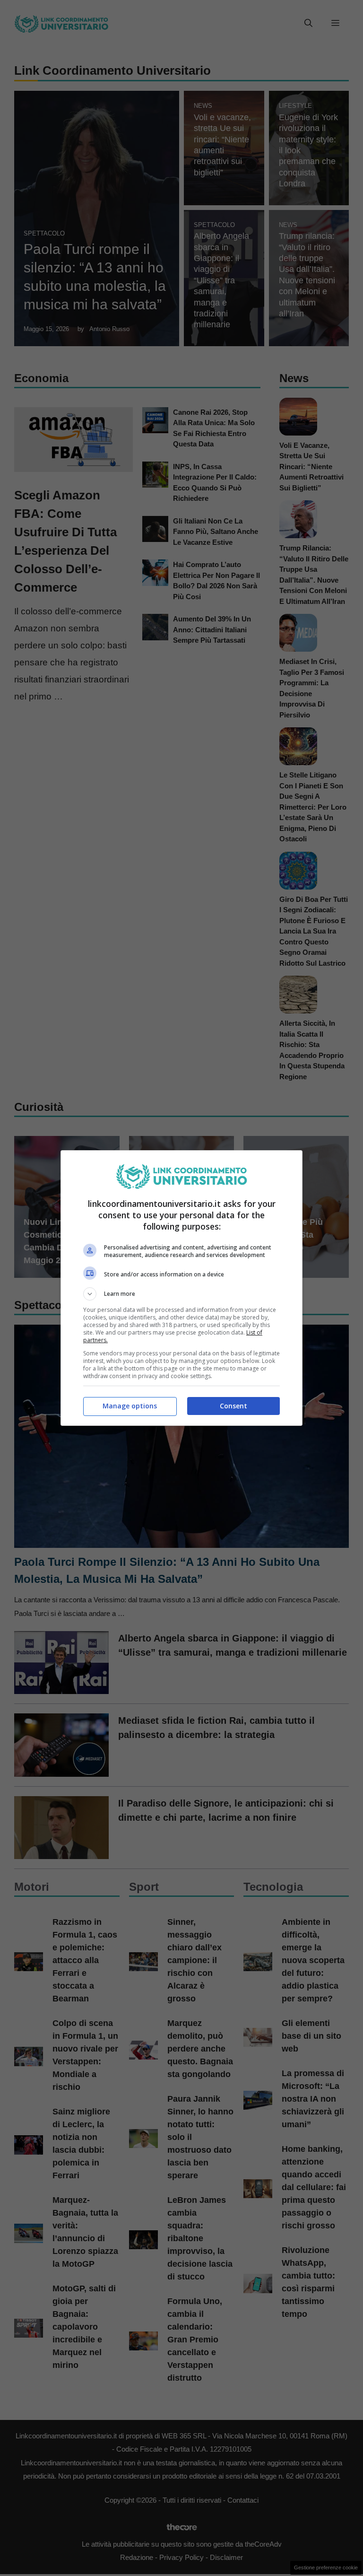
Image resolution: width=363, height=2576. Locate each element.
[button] (181, 1294)
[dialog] (181, 1288)
